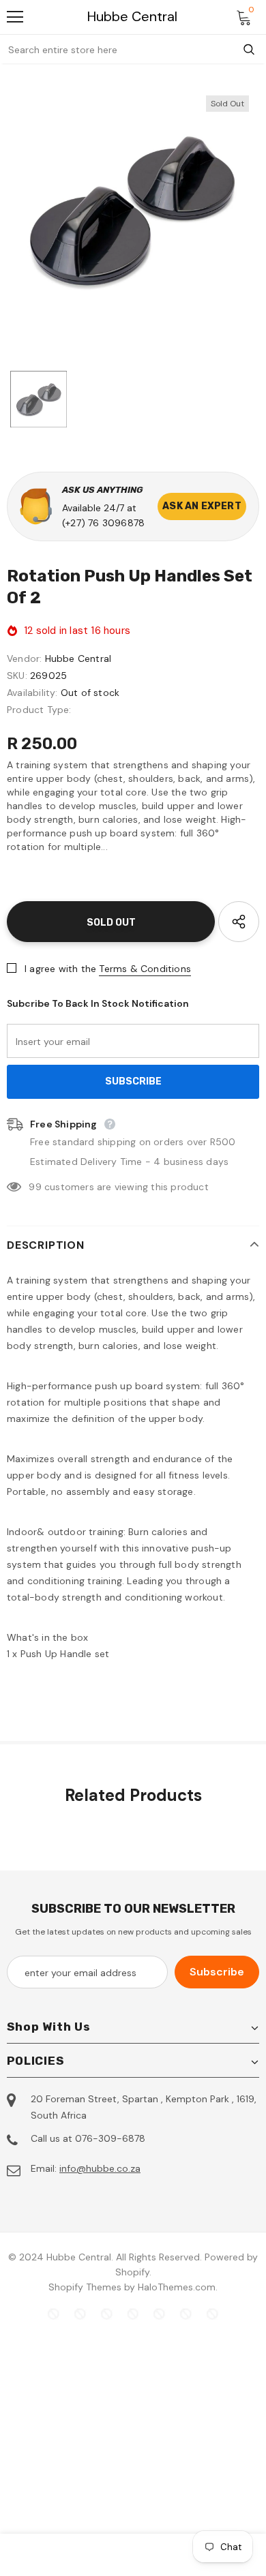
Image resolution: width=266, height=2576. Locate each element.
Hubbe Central (132, 17)
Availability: (32, 693)
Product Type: (39, 710)
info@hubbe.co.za (100, 2168)
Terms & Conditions (145, 969)
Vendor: (24, 658)
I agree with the (60, 969)
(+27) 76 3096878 (103, 523)
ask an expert (202, 506)
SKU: (17, 676)
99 (35, 1187)
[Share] (239, 922)
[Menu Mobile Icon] (15, 17)
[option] (133, 211)
